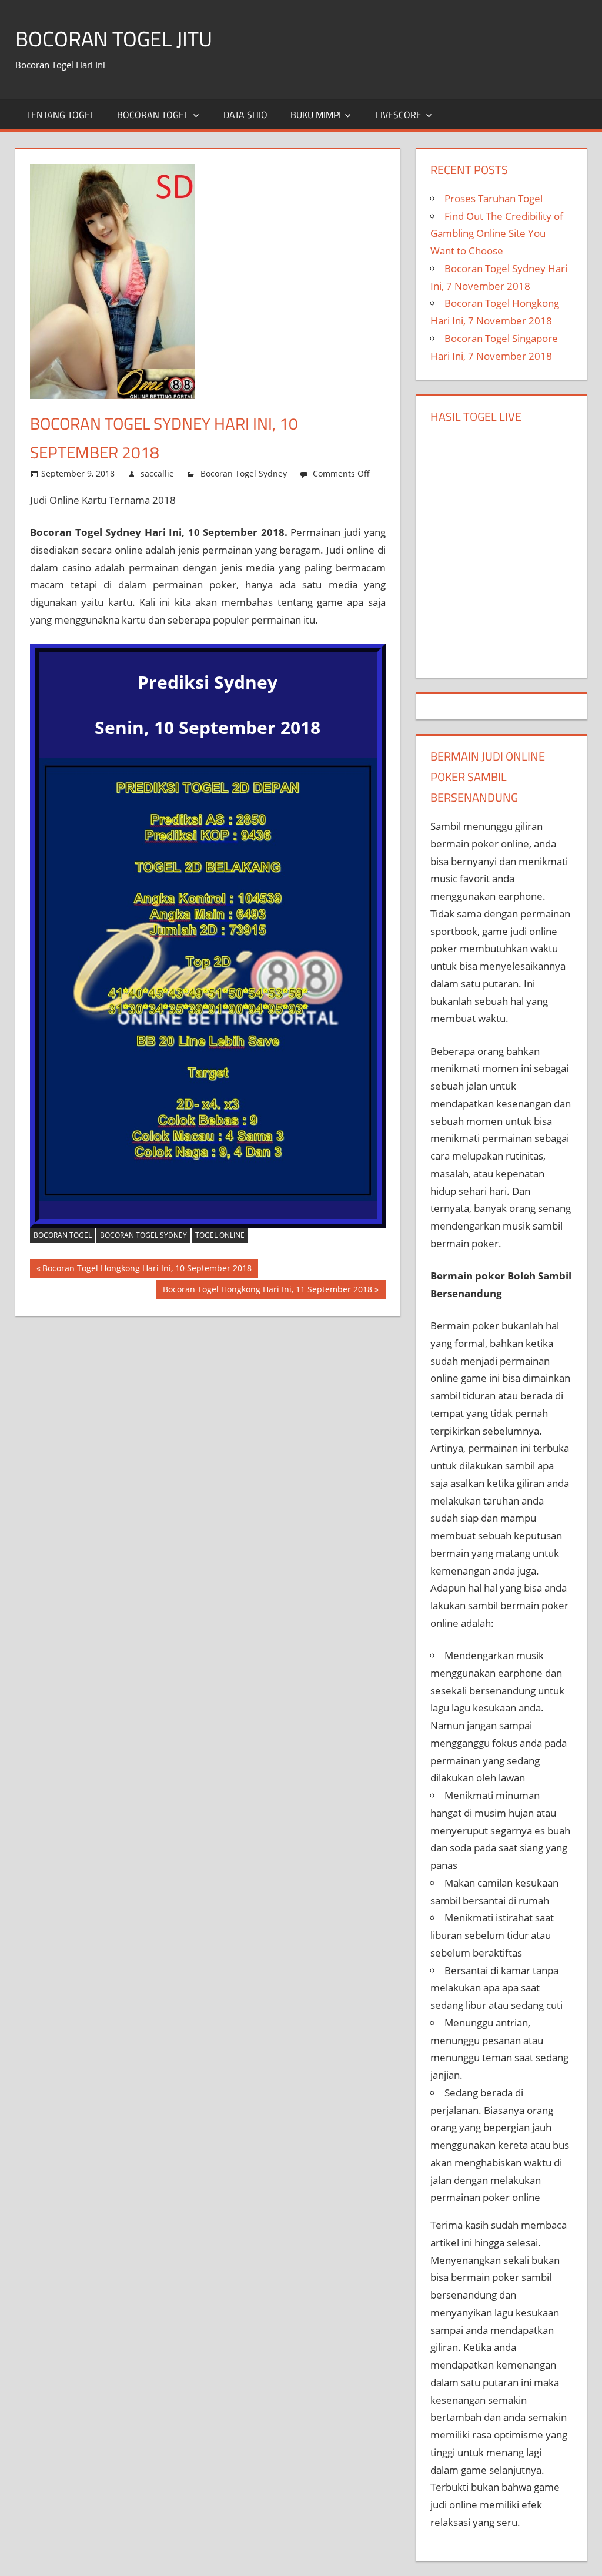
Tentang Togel (61, 115)
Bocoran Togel (153, 115)
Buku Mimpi (316, 115)
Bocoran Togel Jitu (114, 38)
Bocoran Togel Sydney (244, 473)
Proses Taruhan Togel (494, 198)
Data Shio (245, 115)
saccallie (157, 473)
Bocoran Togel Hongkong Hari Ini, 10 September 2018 (147, 1270)
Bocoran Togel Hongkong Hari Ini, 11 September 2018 (267, 1292)
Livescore (399, 115)
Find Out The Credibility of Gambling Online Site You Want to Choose (497, 234)
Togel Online (220, 1235)
